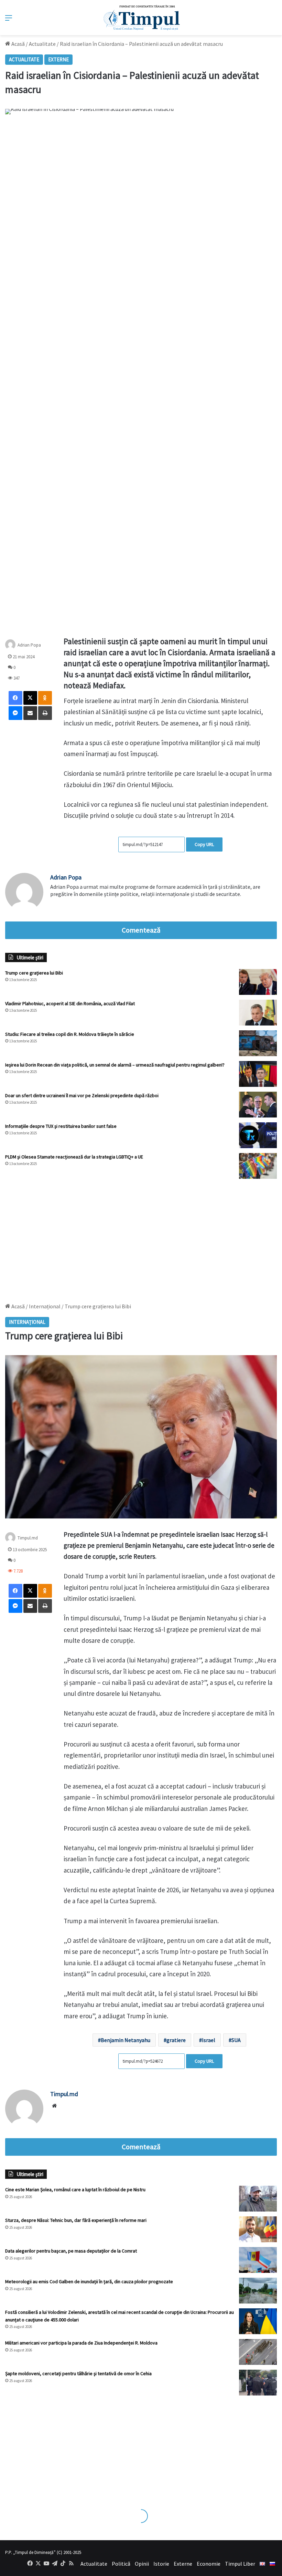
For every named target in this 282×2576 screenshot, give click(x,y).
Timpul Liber (240, 2564)
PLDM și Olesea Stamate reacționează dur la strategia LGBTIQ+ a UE (74, 1157)
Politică (121, 2564)
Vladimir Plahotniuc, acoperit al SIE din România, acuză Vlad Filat (70, 1003)
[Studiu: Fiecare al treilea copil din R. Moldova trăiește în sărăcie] (258, 1043)
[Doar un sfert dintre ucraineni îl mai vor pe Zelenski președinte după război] (258, 1105)
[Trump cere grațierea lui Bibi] (258, 982)
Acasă (18, 44)
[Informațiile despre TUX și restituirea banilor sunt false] (258, 1135)
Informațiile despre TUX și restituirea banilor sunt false (61, 1126)
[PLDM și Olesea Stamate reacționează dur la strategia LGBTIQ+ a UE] (258, 1166)
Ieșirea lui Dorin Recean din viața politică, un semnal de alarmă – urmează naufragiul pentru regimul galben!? (115, 1065)
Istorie (161, 2564)
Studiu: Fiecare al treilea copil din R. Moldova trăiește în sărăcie (70, 1034)
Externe (58, 59)
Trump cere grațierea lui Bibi (34, 973)
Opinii (142, 2564)
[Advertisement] (141, 1237)
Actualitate (42, 44)
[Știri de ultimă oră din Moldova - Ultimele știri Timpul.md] (141, 18)
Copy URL (204, 844)
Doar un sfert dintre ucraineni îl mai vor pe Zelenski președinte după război (82, 1095)
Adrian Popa (29, 645)
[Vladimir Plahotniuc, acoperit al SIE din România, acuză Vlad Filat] (258, 1013)
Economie (209, 2564)
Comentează (141, 930)
